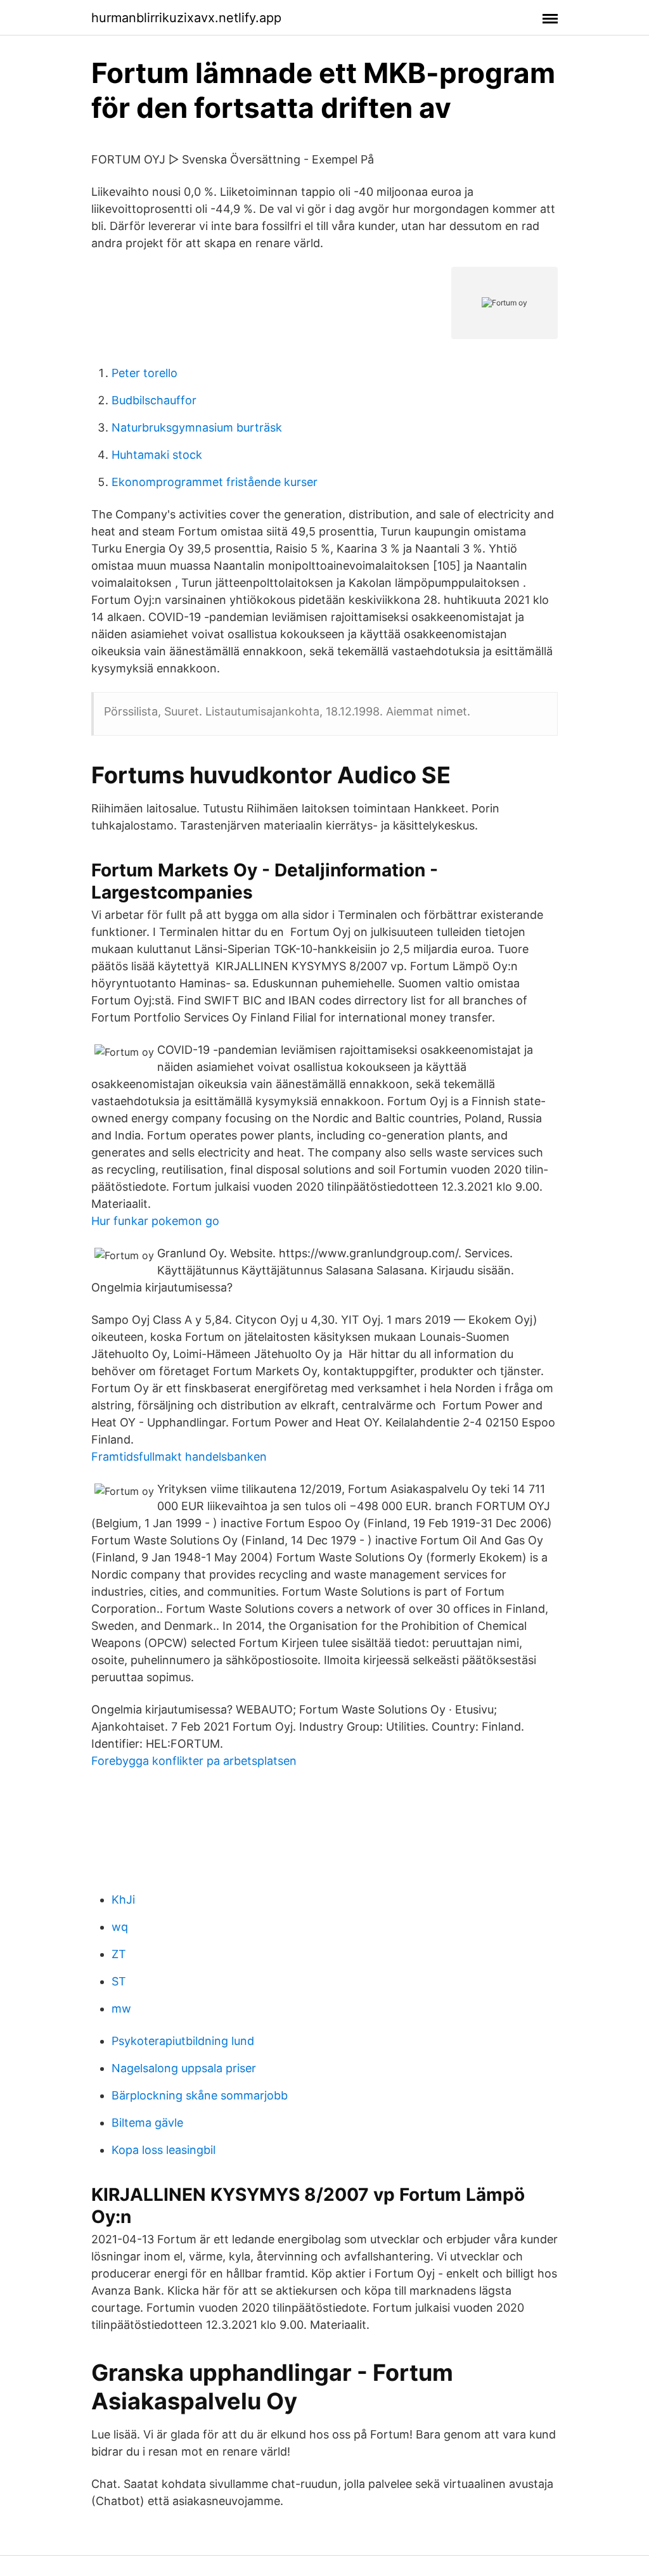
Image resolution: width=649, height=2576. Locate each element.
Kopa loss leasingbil (164, 2150)
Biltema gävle (147, 2123)
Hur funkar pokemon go (155, 1221)
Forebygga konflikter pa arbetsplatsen (194, 1761)
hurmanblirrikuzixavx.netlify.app (186, 18)
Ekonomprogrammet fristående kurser (215, 482)
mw (121, 2009)
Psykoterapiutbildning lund (183, 2041)
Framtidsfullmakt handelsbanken (179, 1457)
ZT (119, 1954)
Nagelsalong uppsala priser (184, 2068)
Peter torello (145, 373)
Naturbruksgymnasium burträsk (197, 427)
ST (119, 1981)
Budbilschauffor (154, 400)
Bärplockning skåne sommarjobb (200, 2095)
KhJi (123, 1900)
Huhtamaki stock (157, 455)
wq (120, 1927)
